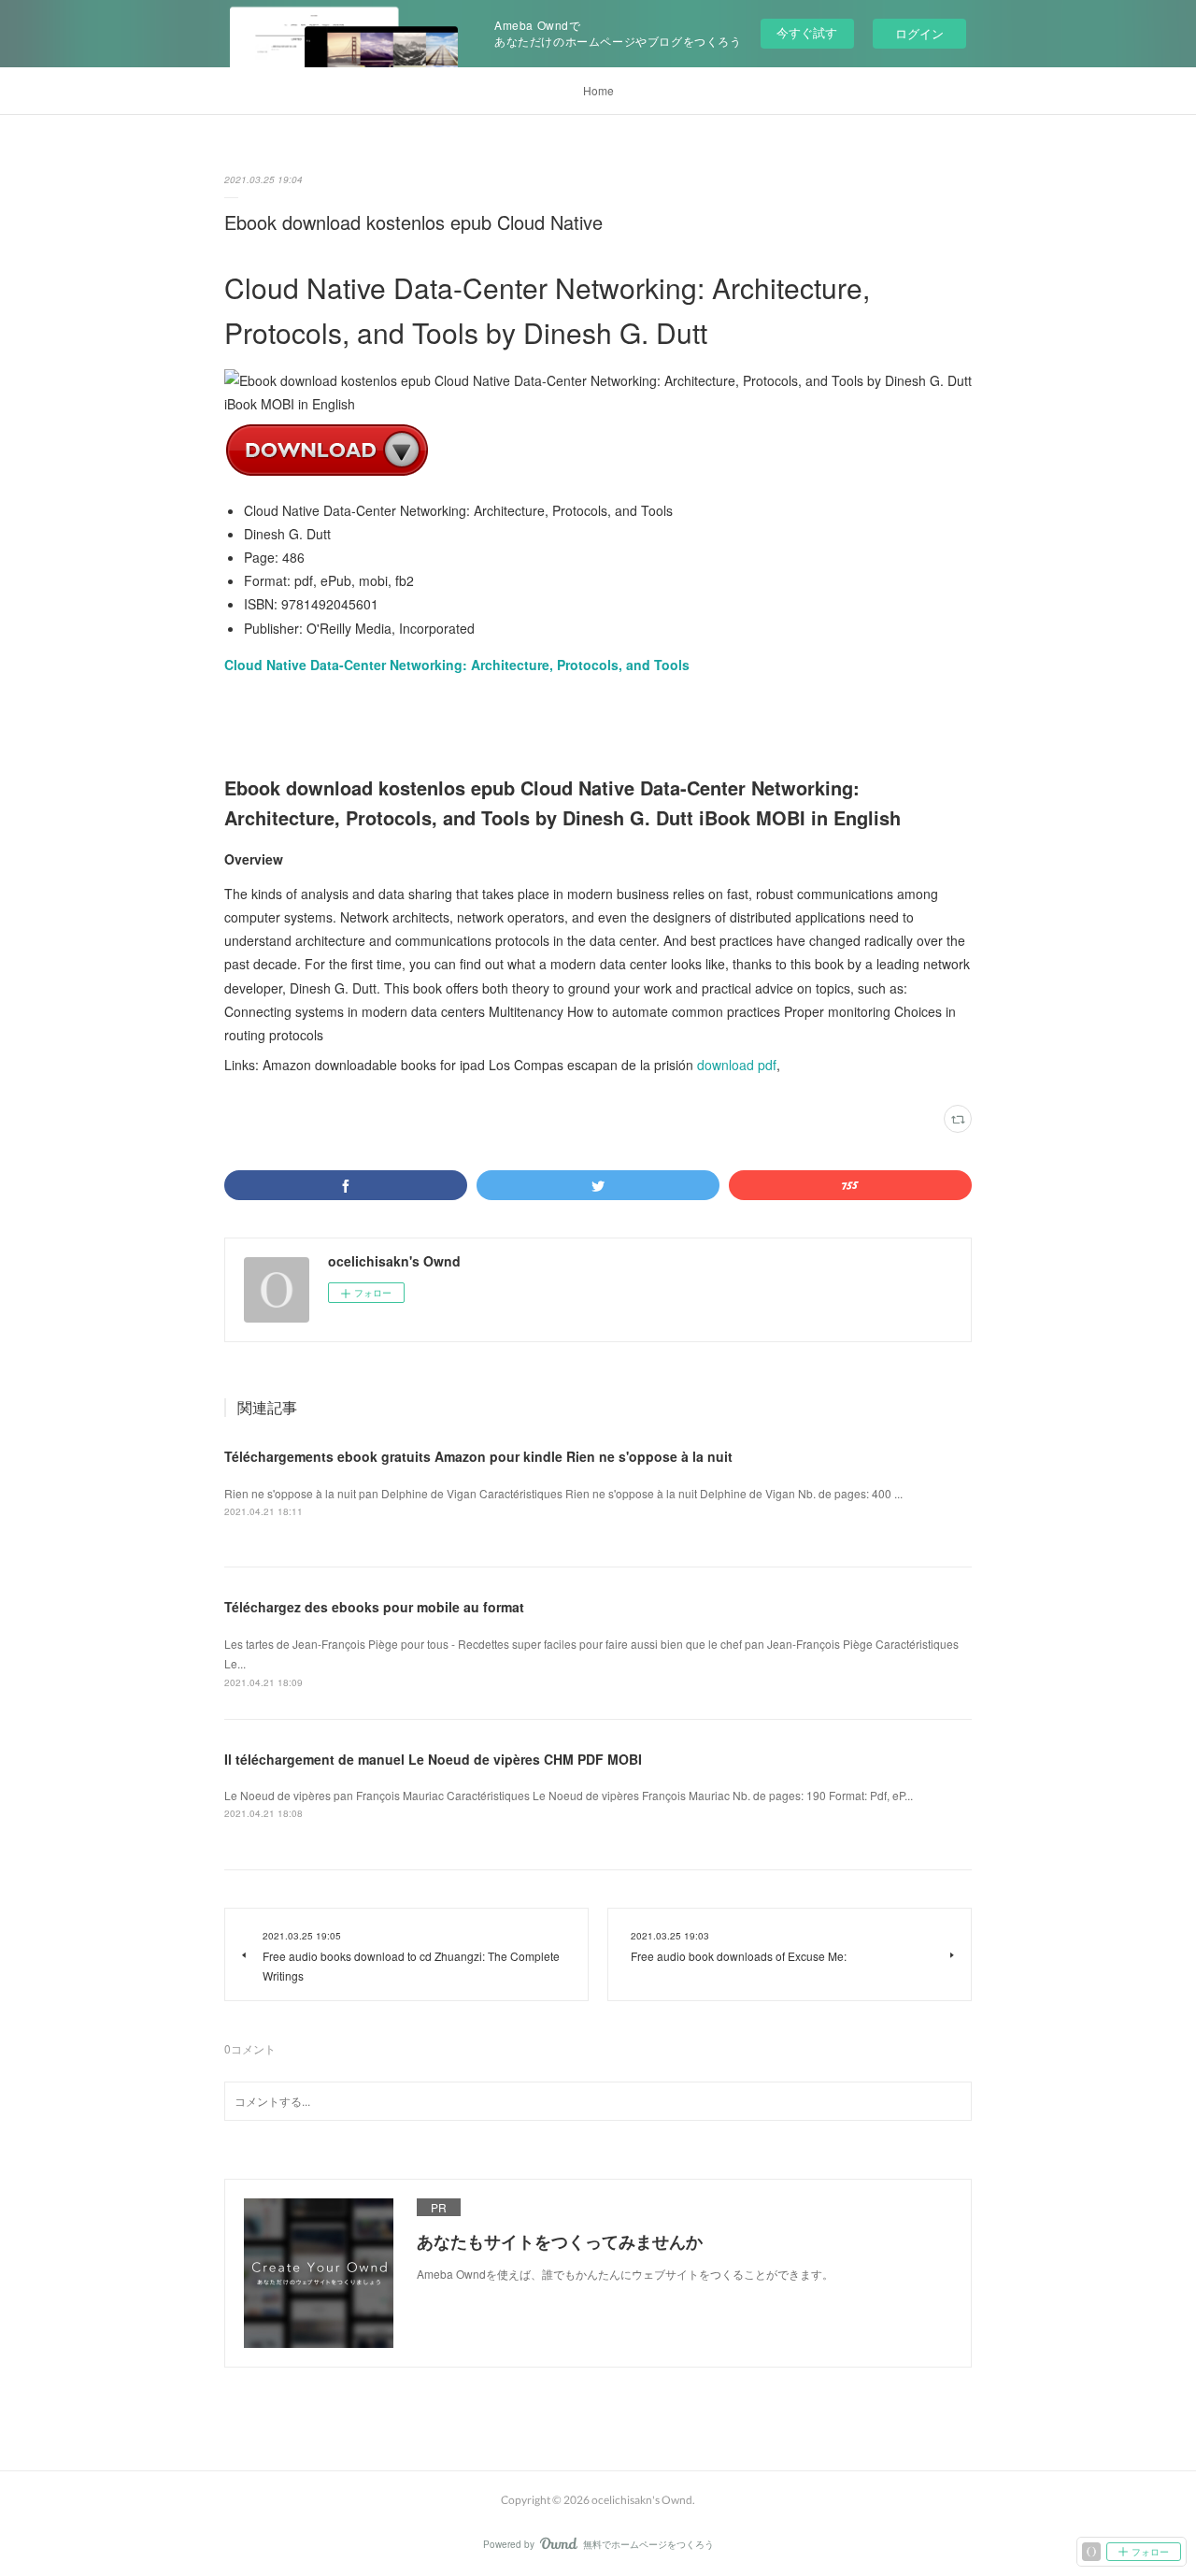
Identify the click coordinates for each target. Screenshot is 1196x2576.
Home (598, 90)
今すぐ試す (807, 32)
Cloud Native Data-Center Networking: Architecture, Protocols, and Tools (457, 665)
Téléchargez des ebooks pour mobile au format (374, 1607)
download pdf (737, 1065)
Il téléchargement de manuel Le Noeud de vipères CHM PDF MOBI (433, 1759)
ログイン (919, 33)
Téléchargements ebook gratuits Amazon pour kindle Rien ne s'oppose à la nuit (478, 1456)
